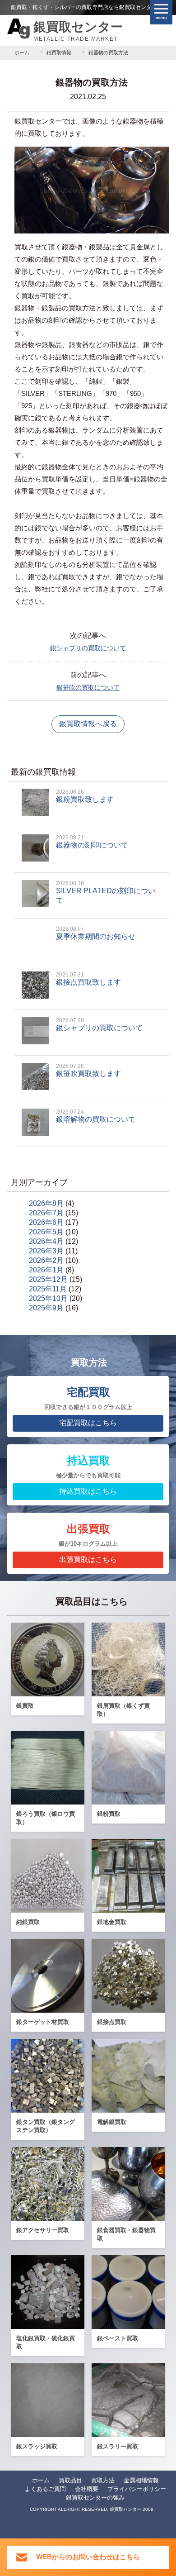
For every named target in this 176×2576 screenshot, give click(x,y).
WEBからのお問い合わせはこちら (88, 2557)
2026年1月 (46, 1270)
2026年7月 (46, 1213)
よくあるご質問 (45, 2489)
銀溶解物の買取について (96, 1116)
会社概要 (87, 2489)
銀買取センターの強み (95, 2497)
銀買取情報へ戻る (88, 724)
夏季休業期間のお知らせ (96, 933)
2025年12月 (48, 1279)
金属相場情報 (141, 2480)
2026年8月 (46, 1203)
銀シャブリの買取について (88, 648)
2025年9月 (46, 1308)
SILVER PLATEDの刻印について (106, 892)
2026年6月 (46, 1222)
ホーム (41, 2480)
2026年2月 (46, 1260)
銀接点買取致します (88, 979)
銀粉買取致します (85, 796)
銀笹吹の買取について (88, 687)
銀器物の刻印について (92, 842)
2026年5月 (46, 1232)
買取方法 (103, 2480)
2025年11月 (48, 1289)
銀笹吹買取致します (88, 1070)
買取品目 (70, 2480)
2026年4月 (46, 1241)
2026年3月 (46, 1251)
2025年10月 (48, 1298)
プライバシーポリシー (137, 2489)
